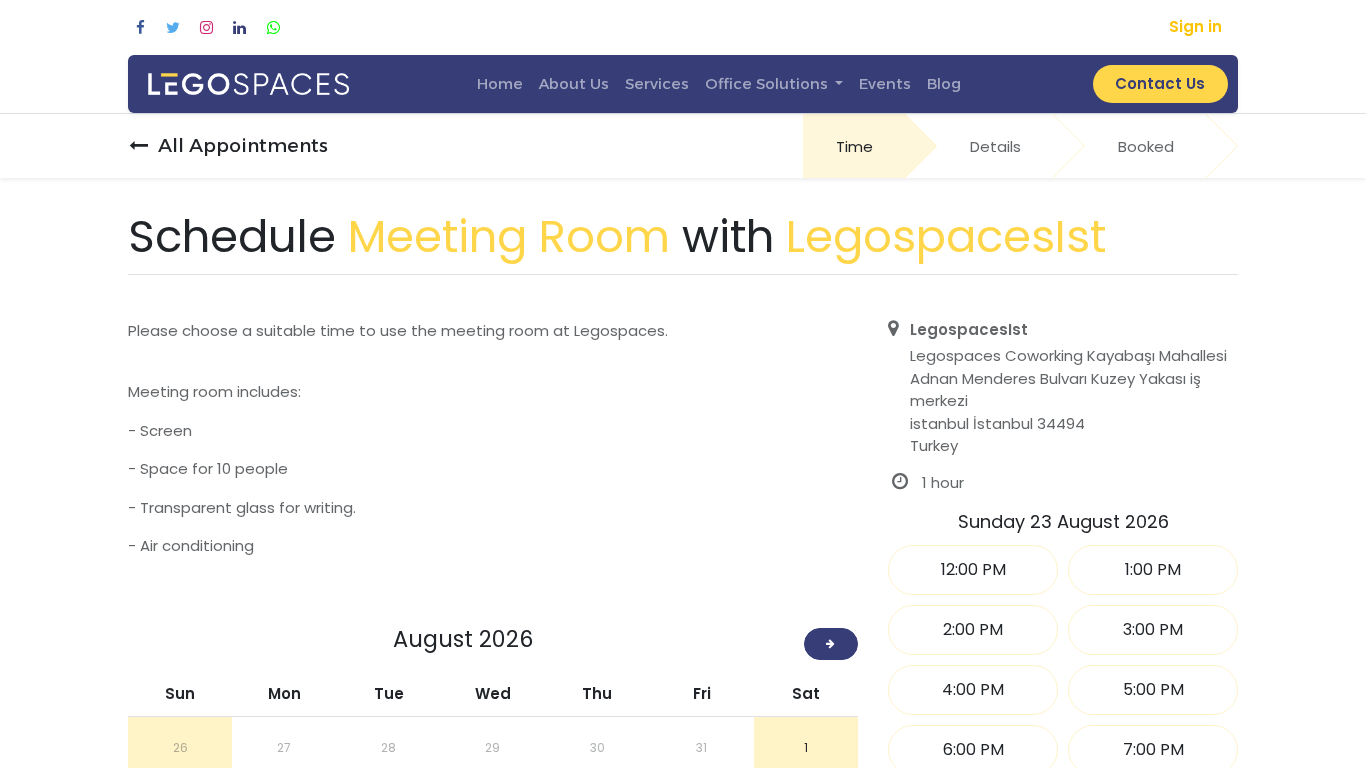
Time (854, 146)
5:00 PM (1153, 689)
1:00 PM (1153, 569)
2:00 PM (973, 629)
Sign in (1195, 26)
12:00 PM (973, 569)
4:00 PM (973, 689)
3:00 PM (1153, 629)
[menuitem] (500, 84)
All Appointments (243, 145)
